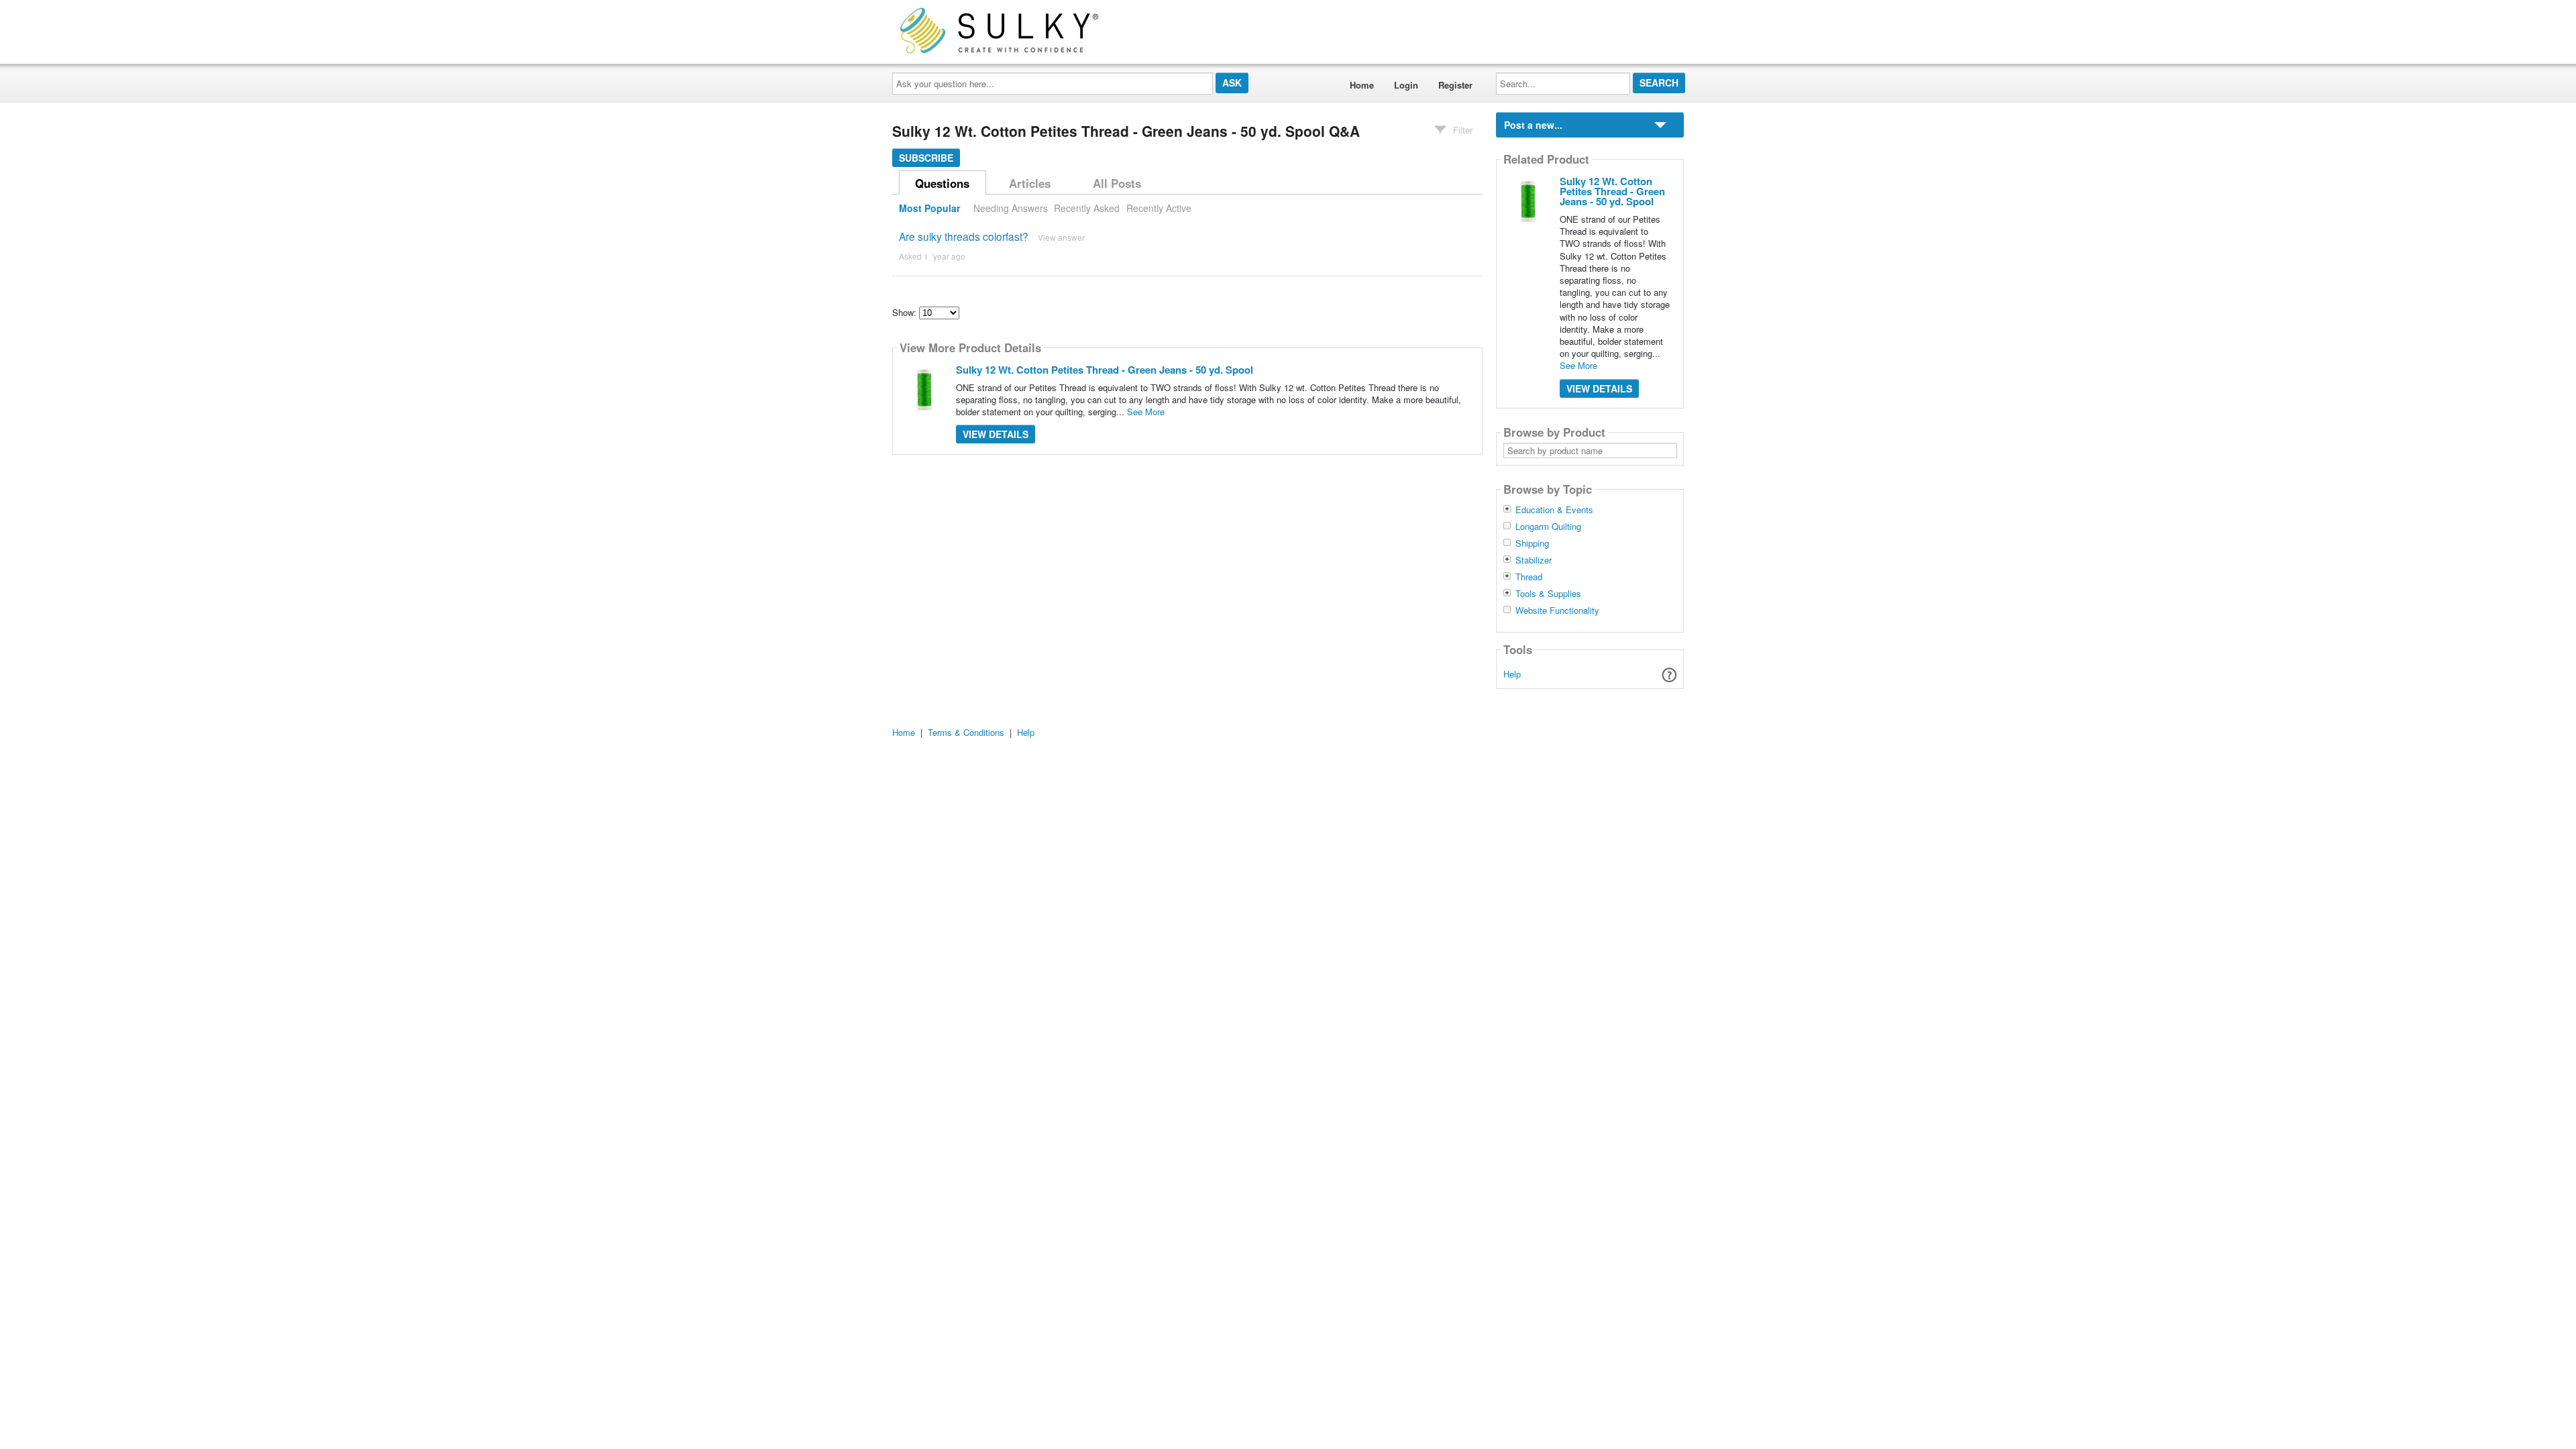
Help (1512, 674)
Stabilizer (1534, 560)
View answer (1061, 237)
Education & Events (1554, 510)
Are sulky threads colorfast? (964, 236)
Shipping (1532, 543)
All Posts (1117, 183)
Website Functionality (1557, 610)
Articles (1030, 183)
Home (1362, 85)
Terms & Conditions (966, 732)
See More (1146, 412)
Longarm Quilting (1548, 527)
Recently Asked (1087, 208)
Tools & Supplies (1548, 594)
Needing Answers (1011, 208)
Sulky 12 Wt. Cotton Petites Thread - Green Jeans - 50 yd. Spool (1105, 370)
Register (1455, 85)
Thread (1529, 577)
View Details (996, 434)
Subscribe (926, 158)
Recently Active (1159, 208)
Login (1406, 85)
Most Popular (929, 208)
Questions (942, 183)
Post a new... (1533, 125)
